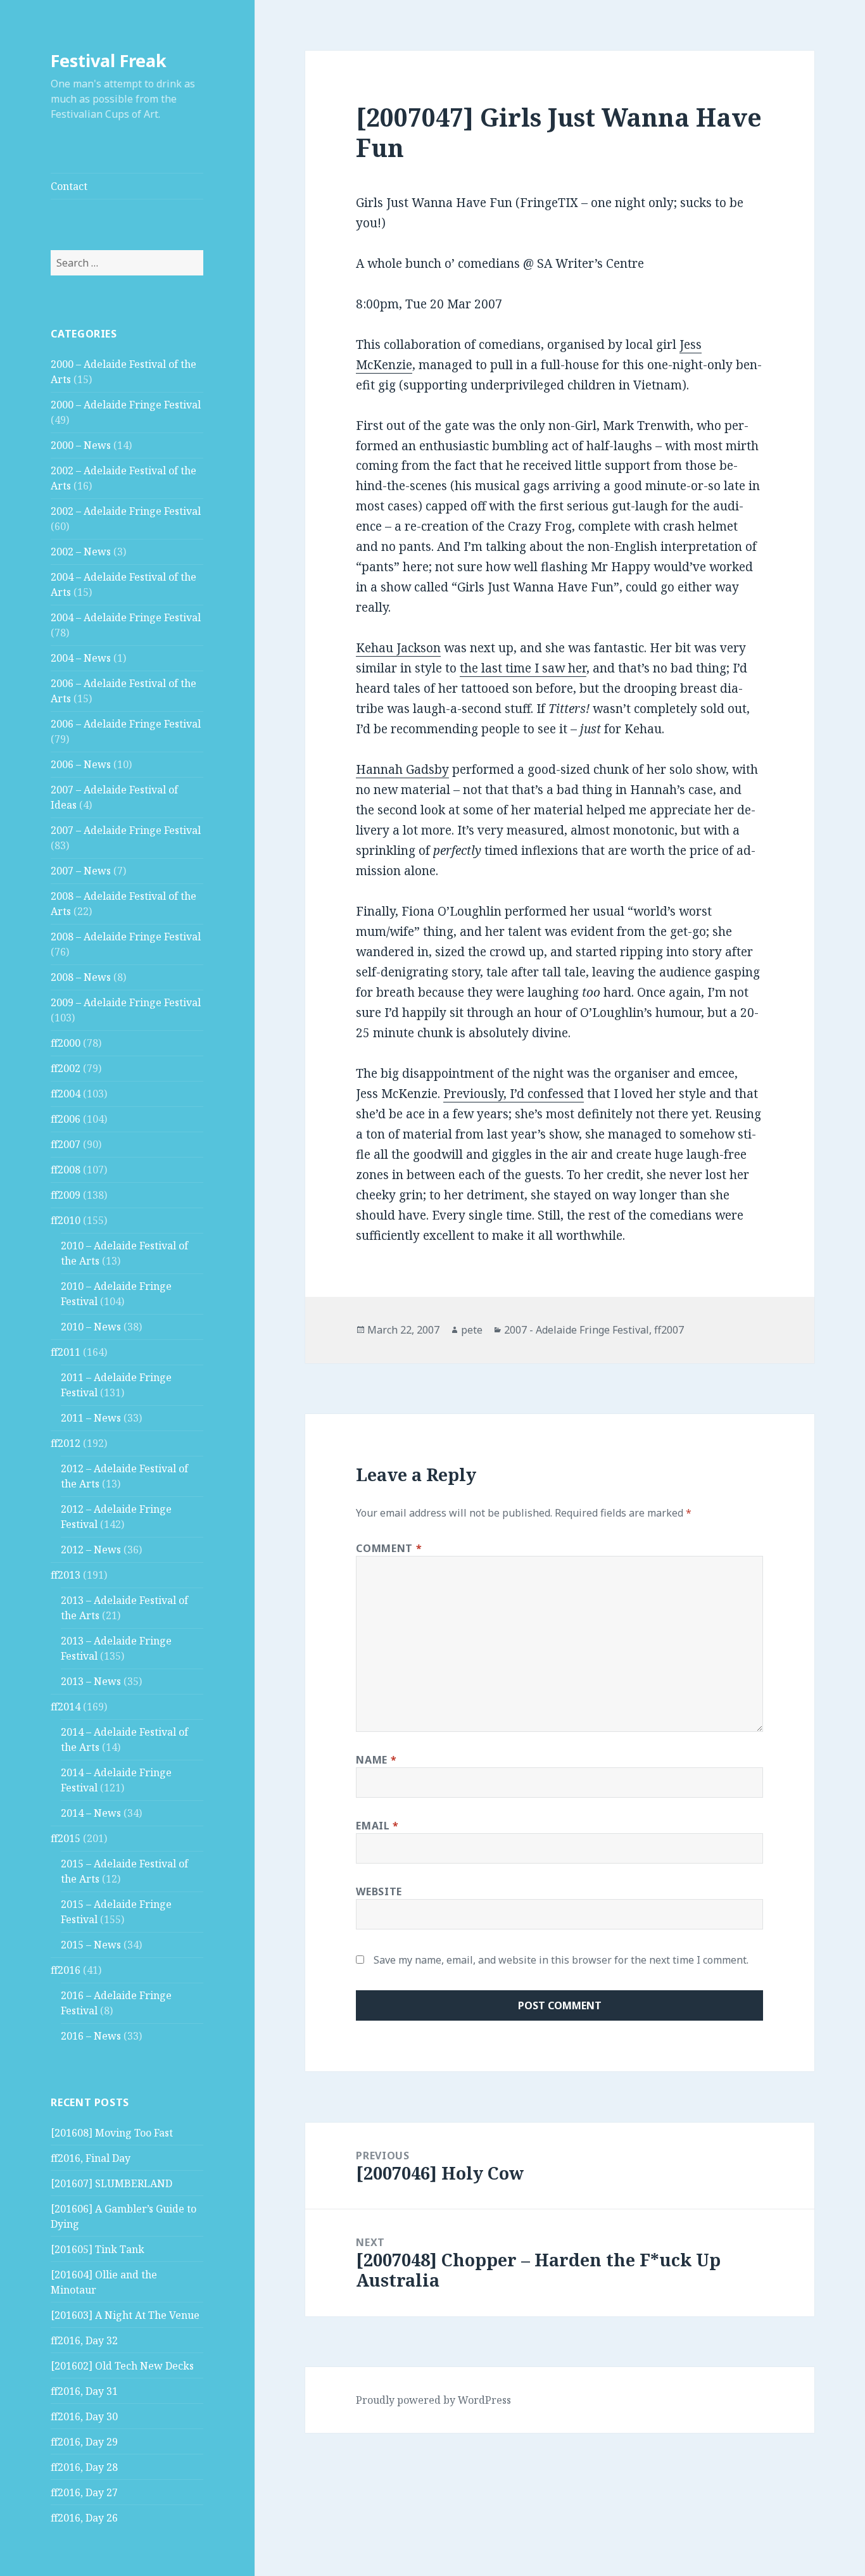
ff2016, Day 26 (84, 2518)
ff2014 (66, 1707)
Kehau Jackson (398, 648)
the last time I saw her (523, 668)
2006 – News (81, 764)
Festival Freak (109, 60)
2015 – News (91, 1945)
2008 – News (81, 977)
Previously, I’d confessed (514, 1094)
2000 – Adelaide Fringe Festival (126, 405)
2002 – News (81, 552)
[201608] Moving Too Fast (112, 2133)
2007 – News (81, 871)
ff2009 (66, 1195)
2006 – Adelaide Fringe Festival (126, 724)
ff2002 (66, 1068)
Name (376, 1760)
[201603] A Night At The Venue (125, 2315)
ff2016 (66, 1970)
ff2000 (66, 1043)
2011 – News (91, 1418)
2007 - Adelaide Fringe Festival (577, 1330)
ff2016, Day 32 (84, 2340)
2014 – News (91, 1813)
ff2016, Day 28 (84, 2467)
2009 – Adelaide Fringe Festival (126, 1002)
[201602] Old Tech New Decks (122, 2366)
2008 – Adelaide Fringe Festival (126, 937)
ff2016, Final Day (91, 2158)
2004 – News (81, 658)
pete (472, 1330)
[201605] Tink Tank (98, 2249)
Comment (389, 1548)
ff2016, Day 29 (84, 2442)
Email (377, 1826)
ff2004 (66, 1094)
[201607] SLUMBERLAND (111, 2183)
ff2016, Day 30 (84, 2416)
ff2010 (66, 1220)
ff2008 (66, 1170)
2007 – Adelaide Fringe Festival (126, 830)
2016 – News (91, 2036)
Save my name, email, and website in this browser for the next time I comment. (561, 1960)
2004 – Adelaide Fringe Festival (126, 617)
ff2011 (66, 1352)
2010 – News (91, 1327)
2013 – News (91, 1681)
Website (379, 1891)
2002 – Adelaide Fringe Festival (126, 511)
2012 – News (91, 1550)
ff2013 (66, 1575)
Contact (69, 186)
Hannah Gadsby (402, 769)
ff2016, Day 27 (84, 2492)
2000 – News (81, 445)
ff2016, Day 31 (84, 2391)
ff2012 (66, 1443)
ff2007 (66, 1144)
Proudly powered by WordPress (433, 2400)
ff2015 (66, 1838)
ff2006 (66, 1119)
